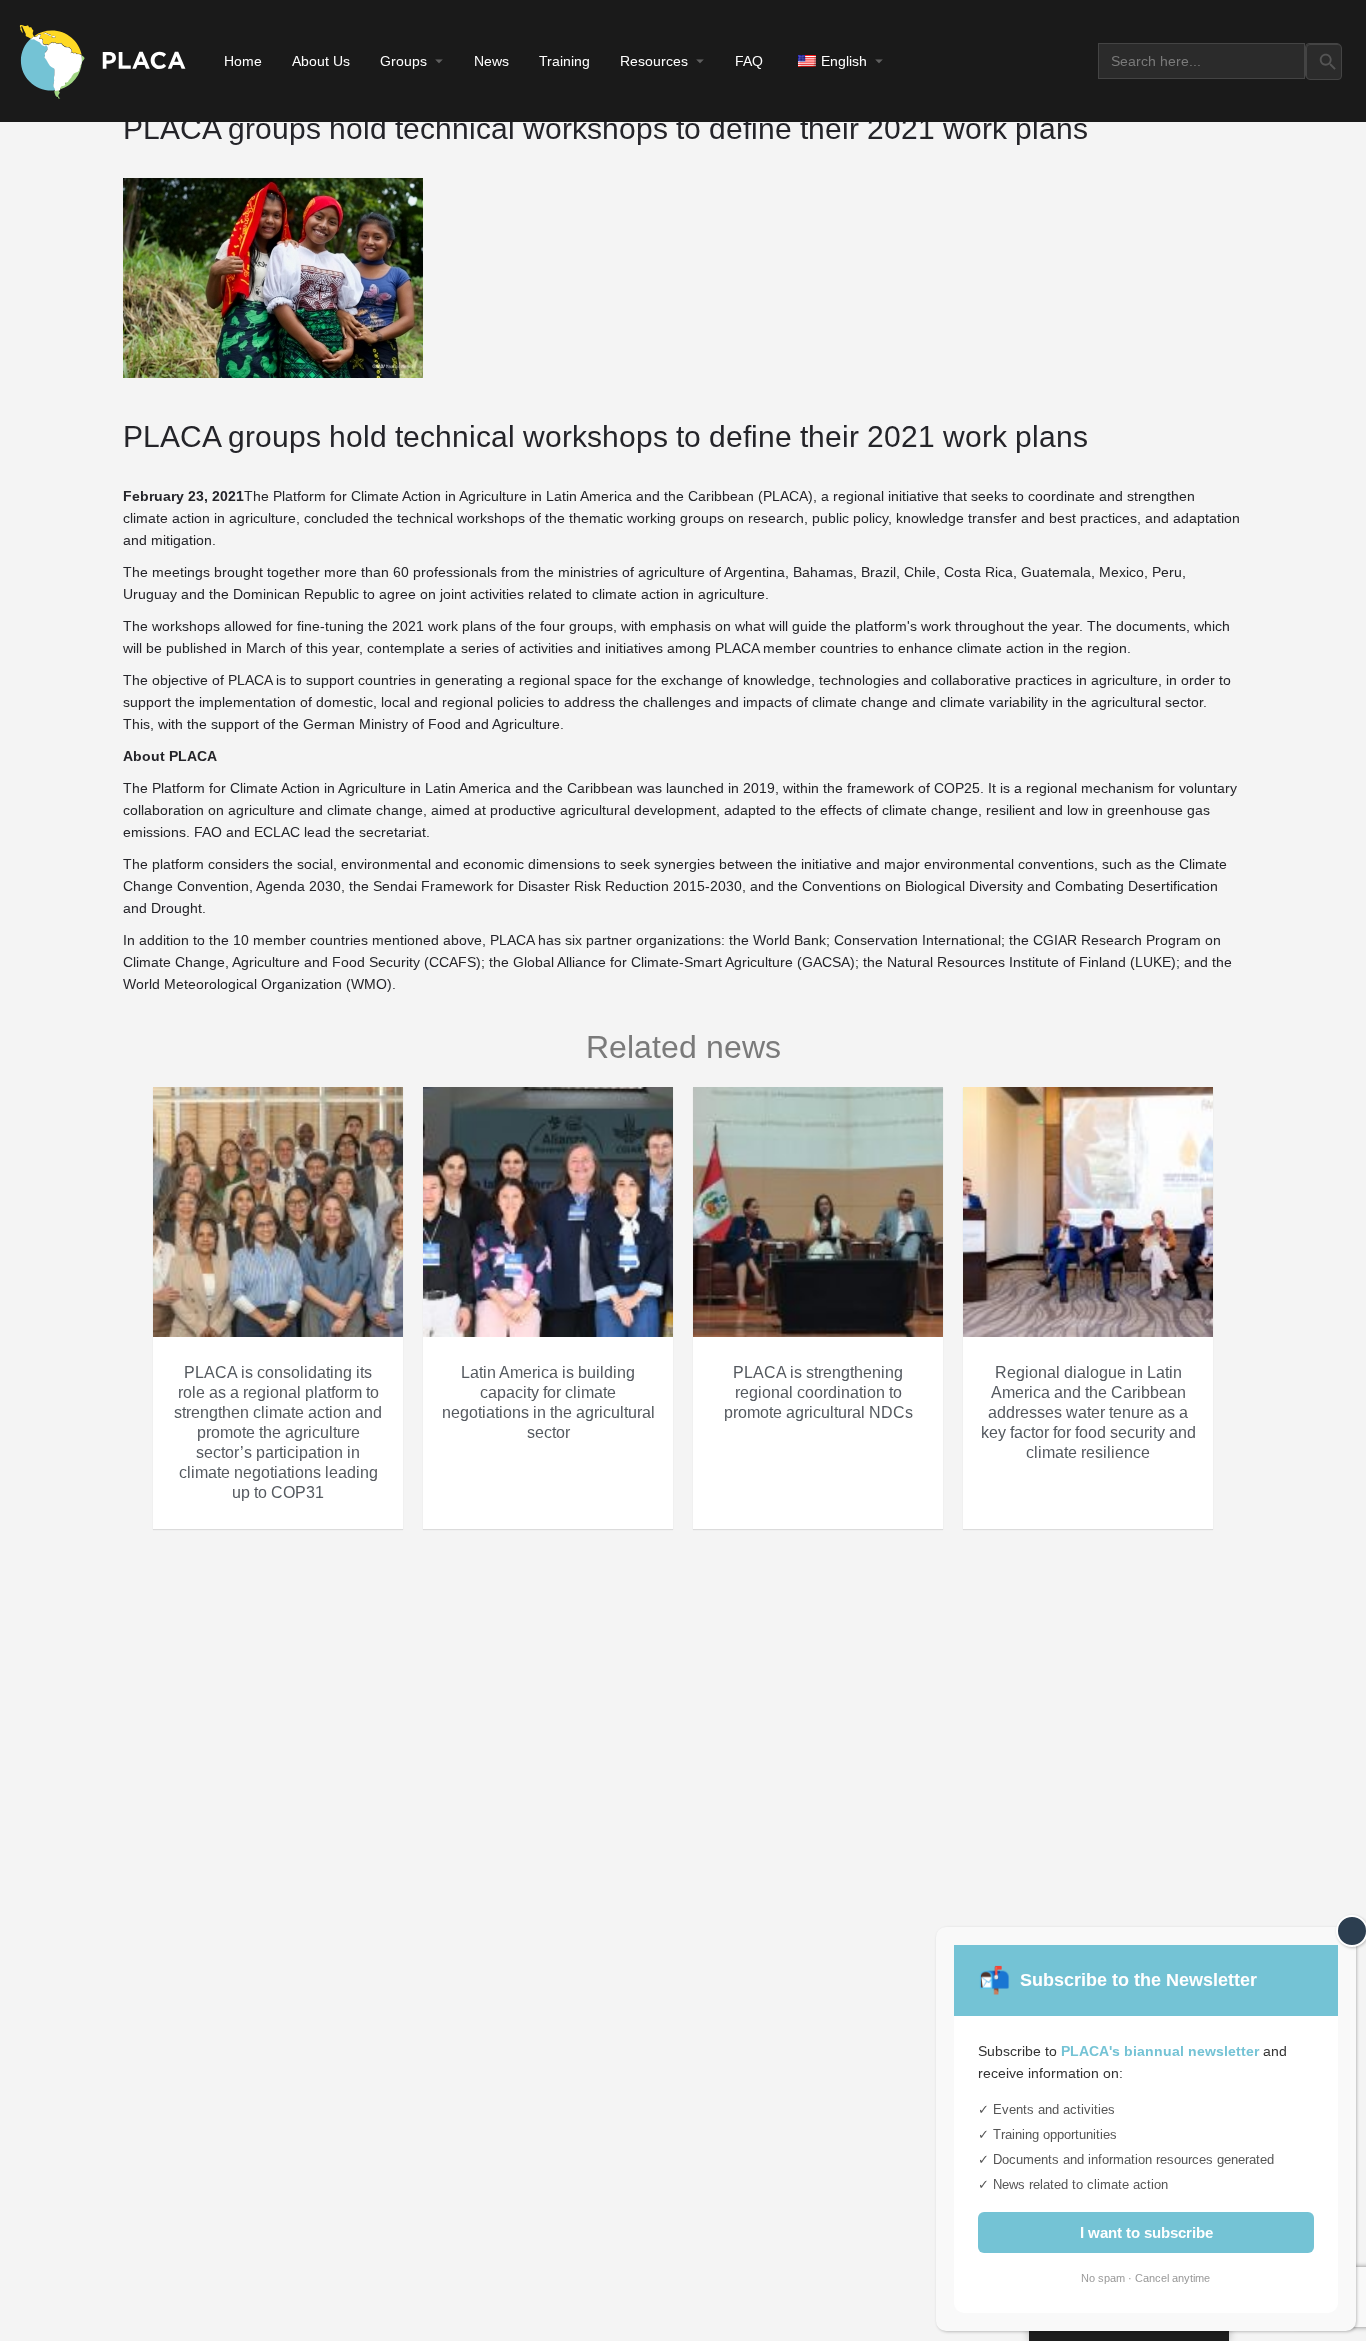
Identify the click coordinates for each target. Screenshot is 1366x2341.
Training (564, 61)
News (491, 61)
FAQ (749, 61)
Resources (654, 61)
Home (243, 61)
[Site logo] (104, 60)
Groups (403, 61)
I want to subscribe (1146, 2232)
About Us (321, 61)
